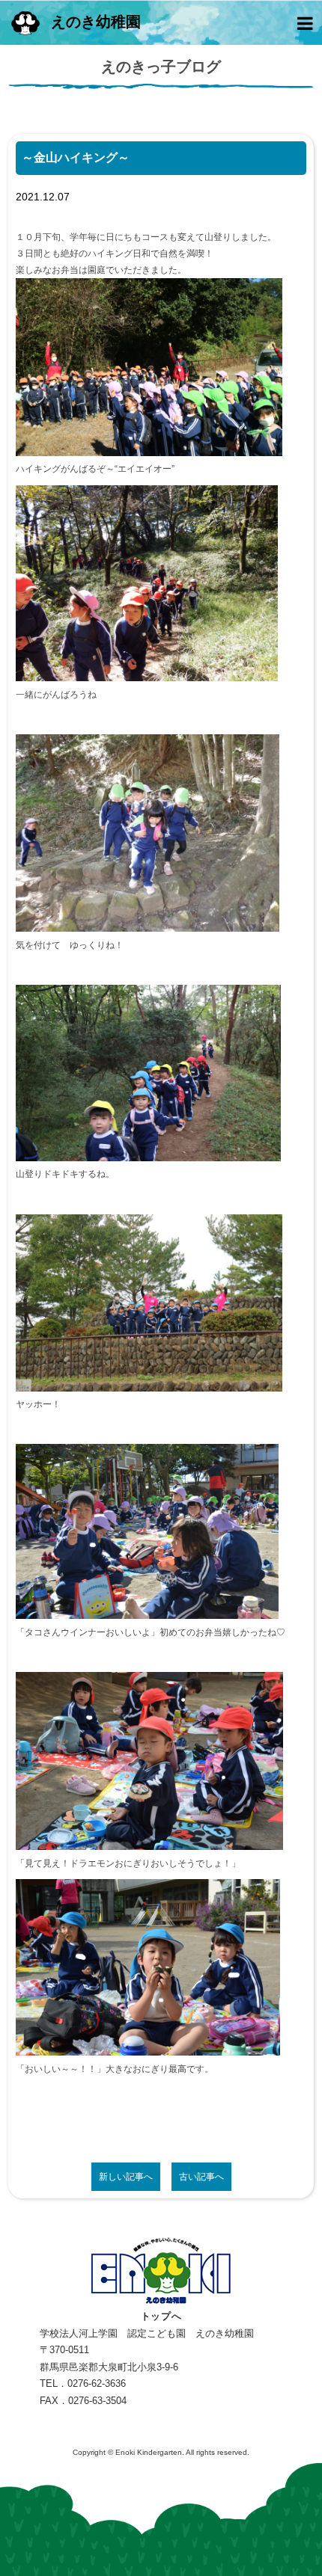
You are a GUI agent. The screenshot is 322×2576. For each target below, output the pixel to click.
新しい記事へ (126, 2177)
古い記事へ (201, 2177)
